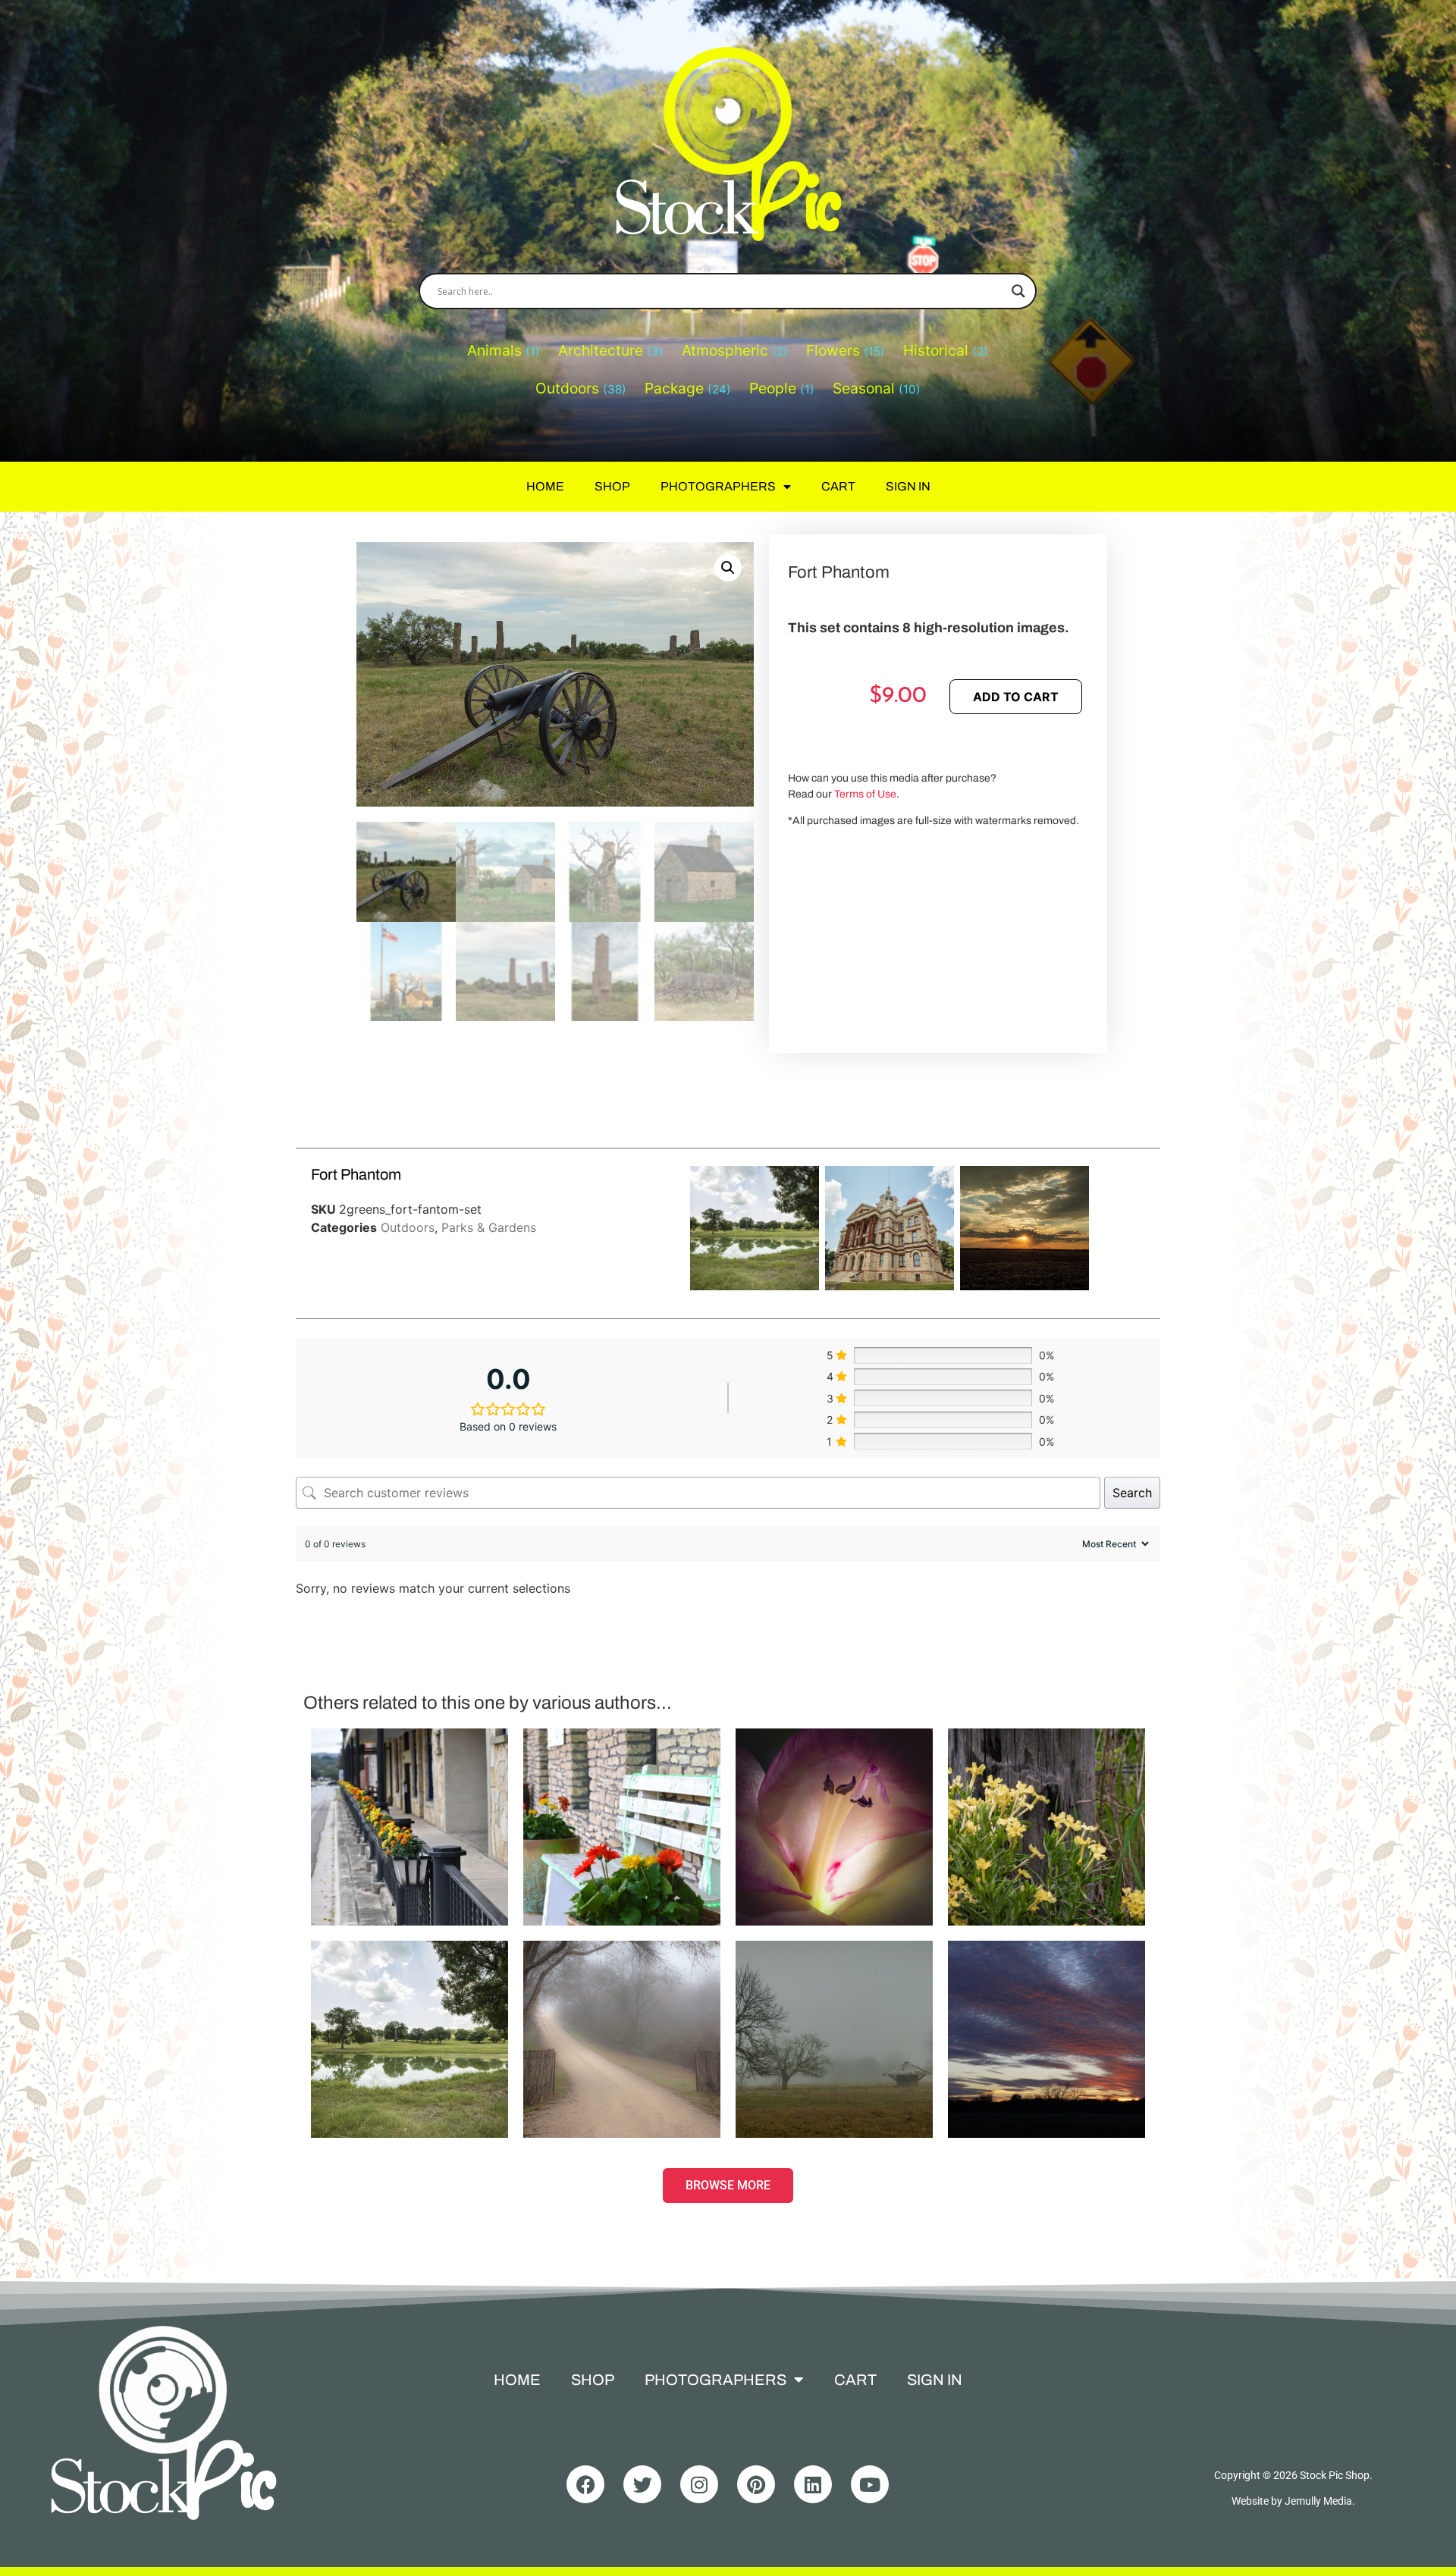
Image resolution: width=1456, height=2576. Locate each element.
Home (545, 486)
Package (674, 388)
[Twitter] (642, 2484)
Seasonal (864, 388)
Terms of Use (865, 794)
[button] (728, 568)
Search (1132, 1493)
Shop (612, 486)
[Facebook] (585, 2484)
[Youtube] (870, 2484)
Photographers (718, 486)
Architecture (601, 350)
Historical (936, 350)
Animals (494, 350)
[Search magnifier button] (1018, 291)
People (773, 388)
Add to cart (1016, 697)
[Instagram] (699, 2484)
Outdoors (567, 388)
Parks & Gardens (489, 1227)
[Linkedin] (813, 2484)
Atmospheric (725, 350)
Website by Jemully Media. (1293, 2501)
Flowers (833, 350)
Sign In (908, 486)
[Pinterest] (756, 2484)
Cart (838, 486)
